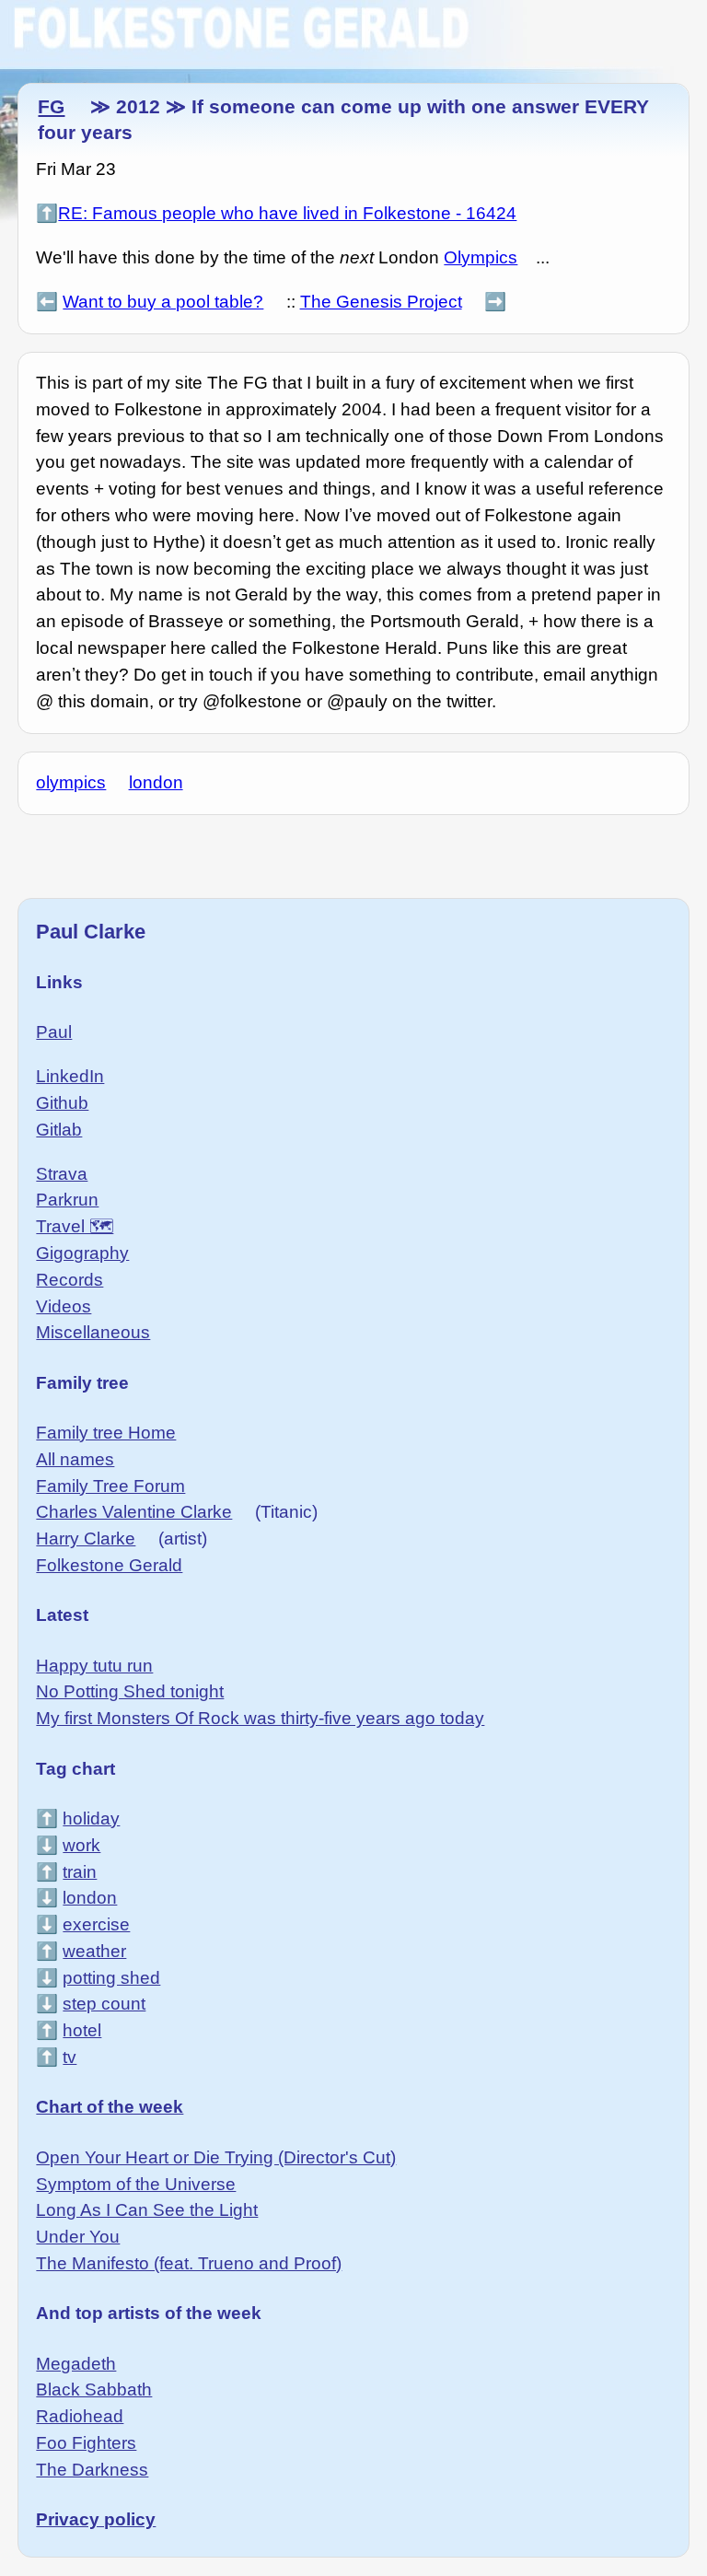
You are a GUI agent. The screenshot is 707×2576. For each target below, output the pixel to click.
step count (104, 2004)
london (156, 782)
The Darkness (92, 2470)
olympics (71, 782)
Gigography (82, 1253)
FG (51, 106)
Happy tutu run (94, 1666)
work (81, 1845)
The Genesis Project (381, 302)
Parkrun (67, 1200)
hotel (82, 2030)
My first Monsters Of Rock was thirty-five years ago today (260, 1718)
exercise (96, 1924)
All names (75, 1459)
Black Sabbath (94, 2390)
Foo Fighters (86, 2443)
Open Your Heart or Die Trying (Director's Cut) (216, 2157)
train (80, 1872)
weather (94, 1951)
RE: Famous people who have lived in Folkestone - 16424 (287, 213)
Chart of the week (110, 2107)
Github (62, 1103)
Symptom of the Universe (136, 2184)
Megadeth (76, 2364)
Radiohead (80, 2416)
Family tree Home (106, 1433)
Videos (64, 1306)
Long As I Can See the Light (147, 2210)
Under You (78, 2237)
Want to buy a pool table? (163, 302)
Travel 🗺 (75, 1226)
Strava (62, 1174)
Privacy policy (96, 2519)
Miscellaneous (93, 1332)
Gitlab (59, 1130)
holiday (91, 1818)
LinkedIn (70, 1076)
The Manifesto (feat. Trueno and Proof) (189, 2263)
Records (70, 1280)
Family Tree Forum (110, 1486)
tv (70, 2057)
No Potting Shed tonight (130, 1691)
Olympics (481, 257)
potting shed (111, 1978)
